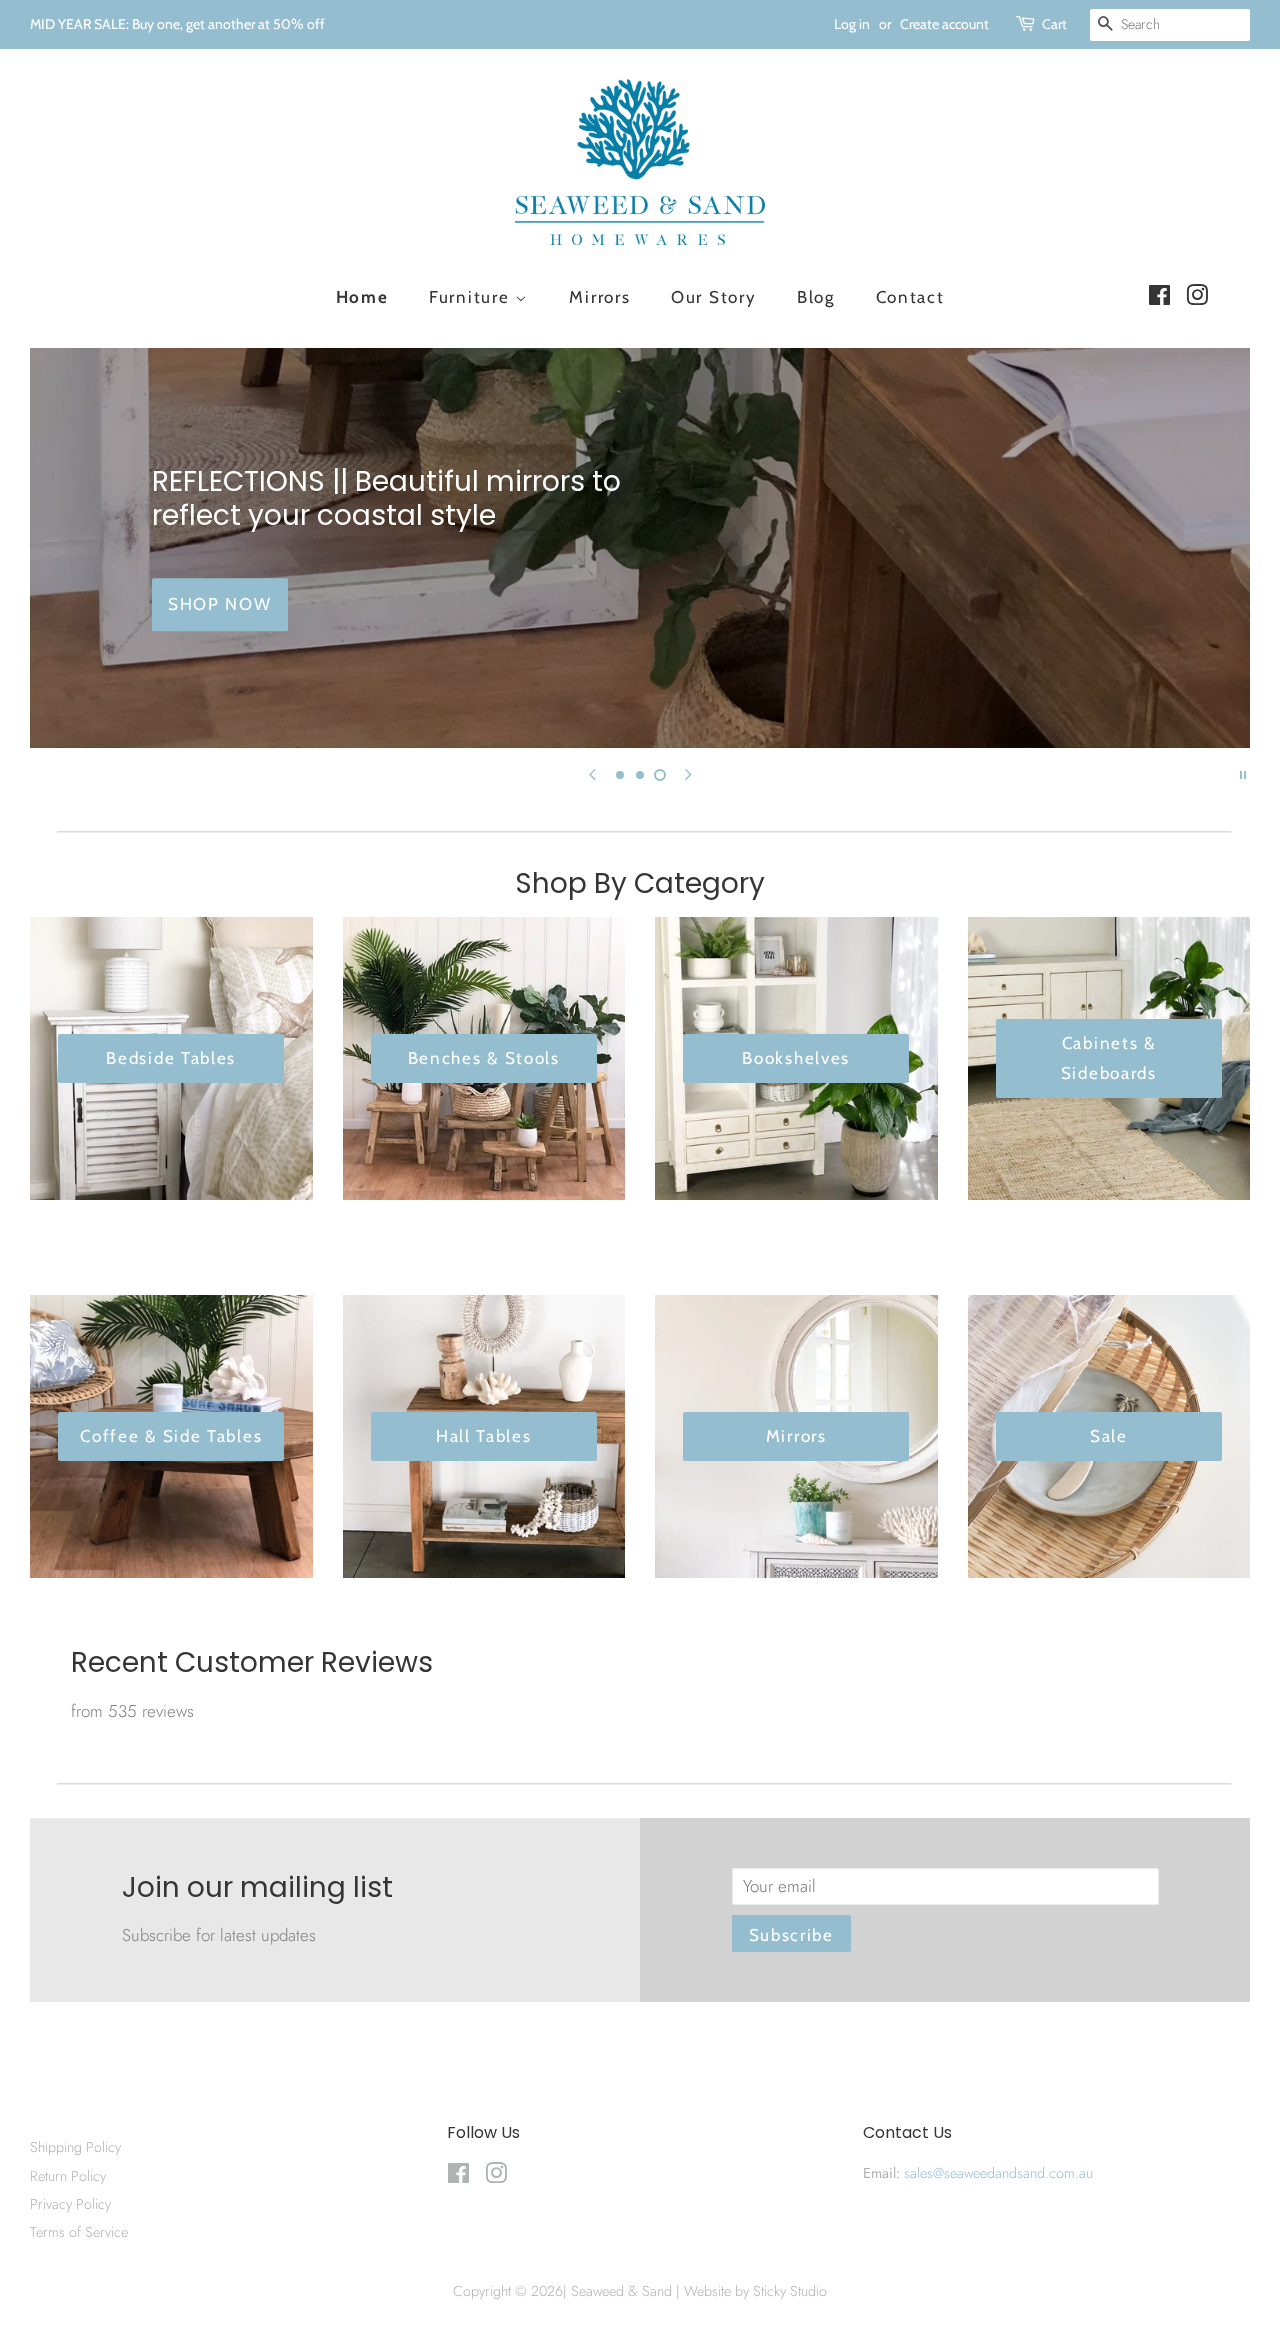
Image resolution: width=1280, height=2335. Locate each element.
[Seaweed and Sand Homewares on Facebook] (1159, 298)
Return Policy (68, 2176)
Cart (1054, 24)
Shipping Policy (75, 2147)
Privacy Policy (70, 2204)
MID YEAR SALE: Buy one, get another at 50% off (177, 24)
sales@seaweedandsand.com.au (998, 2173)
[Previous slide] (592, 773)
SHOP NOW (220, 604)
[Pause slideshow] (1243, 773)
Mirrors (599, 297)
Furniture (472, 297)
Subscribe (791, 1935)
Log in (852, 24)
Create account (944, 24)
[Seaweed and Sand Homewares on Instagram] (1197, 298)
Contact (910, 297)
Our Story (713, 297)
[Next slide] (688, 773)
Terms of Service (79, 2232)
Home (362, 297)
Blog (816, 297)
